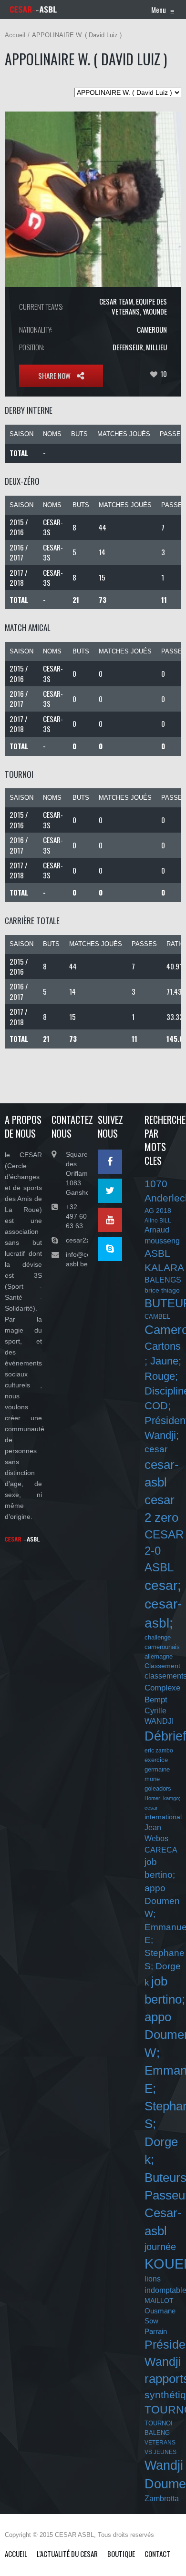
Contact (157, 2554)
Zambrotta (162, 2499)
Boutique (121, 2554)
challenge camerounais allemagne (162, 1647)
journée (160, 2247)
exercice (156, 1760)
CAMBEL (157, 1317)
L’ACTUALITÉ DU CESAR (67, 2554)
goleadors (158, 1788)
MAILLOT (159, 2301)
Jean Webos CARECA (161, 1838)
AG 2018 (158, 1211)
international (163, 1817)
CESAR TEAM (116, 301)
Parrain (156, 2331)
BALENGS (163, 1280)
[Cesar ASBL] (33, 10)
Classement (162, 1666)
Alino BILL (158, 1221)
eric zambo (159, 1751)
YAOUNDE (155, 311)
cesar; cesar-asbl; (163, 1604)
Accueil (15, 35)
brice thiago (162, 1290)
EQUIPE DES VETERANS (139, 306)
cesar (156, 1449)
